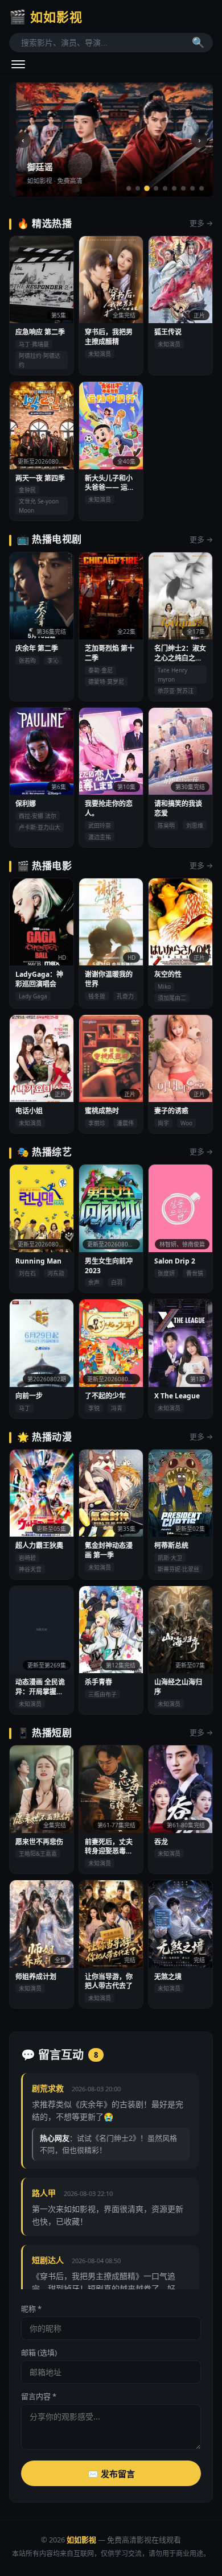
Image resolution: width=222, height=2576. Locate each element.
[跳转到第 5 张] (165, 188)
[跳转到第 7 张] (183, 188)
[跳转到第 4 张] (156, 188)
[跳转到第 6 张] (174, 188)
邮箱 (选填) (39, 2352)
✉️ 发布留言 (111, 2474)
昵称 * (31, 2309)
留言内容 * (39, 2396)
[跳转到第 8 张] (192, 188)
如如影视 (46, 16)
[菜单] (18, 64)
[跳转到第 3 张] (147, 188)
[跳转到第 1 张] (129, 188)
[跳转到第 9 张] (202, 188)
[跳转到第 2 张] (138, 188)
